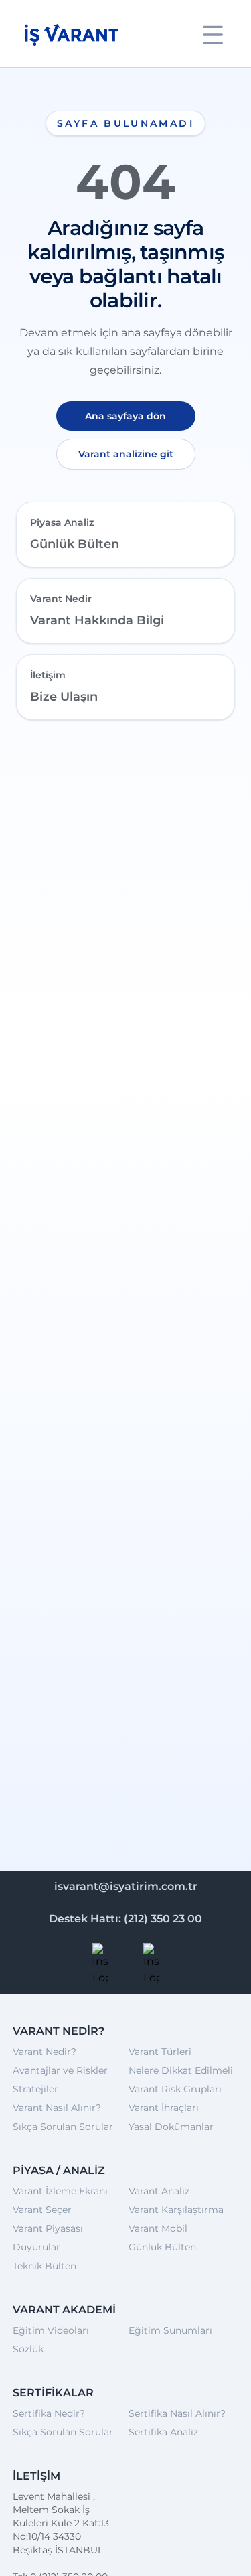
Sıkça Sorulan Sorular (63, 2127)
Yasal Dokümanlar (171, 2127)
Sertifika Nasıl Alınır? (177, 2413)
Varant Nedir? (45, 2052)
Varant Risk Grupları (175, 2089)
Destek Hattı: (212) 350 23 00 (125, 1919)
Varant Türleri (160, 2052)
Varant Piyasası (48, 2228)
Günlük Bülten (162, 2247)
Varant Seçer (42, 2210)
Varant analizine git (126, 454)
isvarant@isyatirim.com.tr (126, 1886)
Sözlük (28, 2349)
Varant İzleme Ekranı (60, 2191)
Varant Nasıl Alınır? (57, 2108)
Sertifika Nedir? (49, 2413)
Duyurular (36, 2247)
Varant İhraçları (164, 2108)
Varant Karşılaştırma (176, 2210)
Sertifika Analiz (163, 2432)
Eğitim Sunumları (170, 2330)
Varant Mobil (158, 2228)
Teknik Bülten (45, 2266)
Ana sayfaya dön (125, 416)
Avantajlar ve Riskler (60, 2070)
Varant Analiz (159, 2191)
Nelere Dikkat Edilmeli (181, 2070)
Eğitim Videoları (51, 2330)
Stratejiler (35, 2089)
